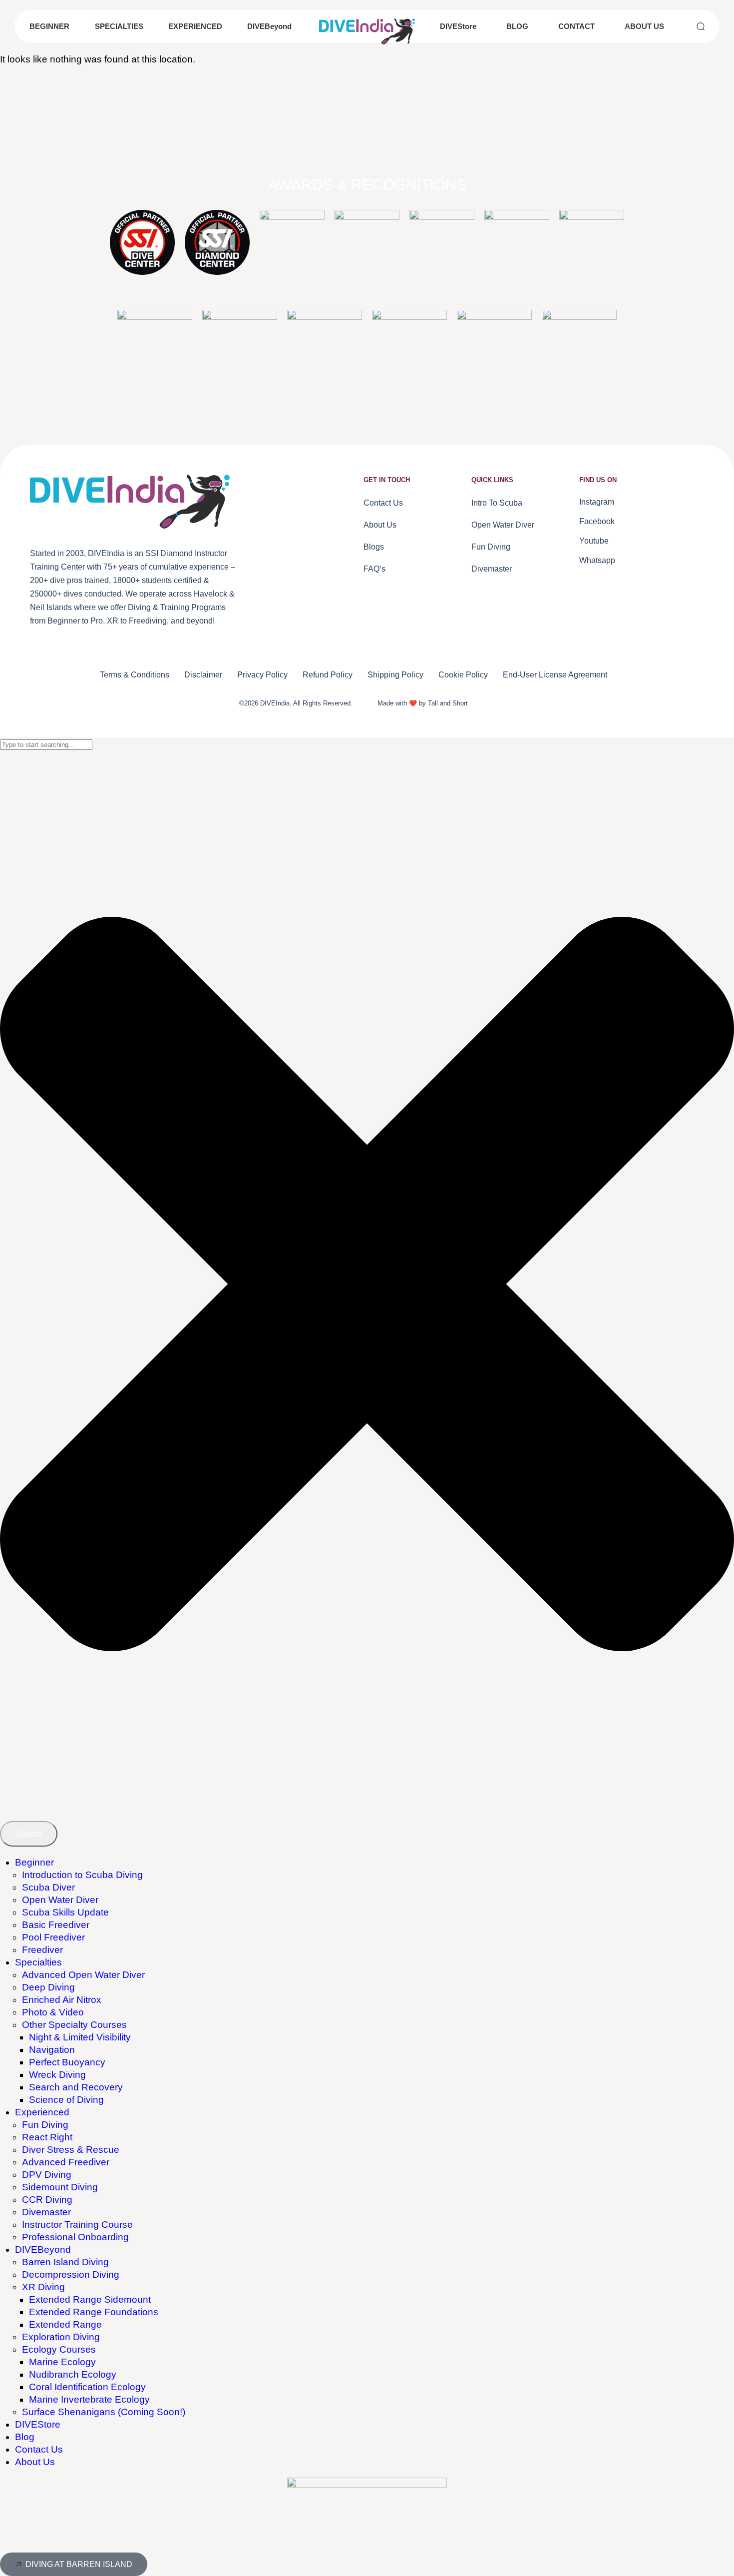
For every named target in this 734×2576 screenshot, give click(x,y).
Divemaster (46, 2212)
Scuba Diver (48, 1887)
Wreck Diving (57, 2075)
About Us (35, 2462)
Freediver (42, 1950)
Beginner (34, 1862)
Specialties (38, 1962)
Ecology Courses (59, 2349)
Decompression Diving (71, 2274)
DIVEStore (38, 2424)
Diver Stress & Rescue (71, 2150)
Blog (25, 2437)
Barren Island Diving (65, 2262)
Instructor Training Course (77, 2225)
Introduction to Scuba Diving (82, 1875)
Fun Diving (45, 2125)
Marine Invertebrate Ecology (89, 2399)
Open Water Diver (60, 1900)
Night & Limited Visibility (80, 2037)
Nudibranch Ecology (73, 2374)
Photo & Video (53, 2012)
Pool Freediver (53, 1937)
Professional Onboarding (75, 2237)
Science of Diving (66, 2100)
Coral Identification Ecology (87, 2387)
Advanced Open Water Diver (83, 1975)
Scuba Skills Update (65, 1912)
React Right (47, 2137)
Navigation (52, 2050)
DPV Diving (47, 2175)
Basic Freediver (56, 1925)
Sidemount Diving (60, 2187)
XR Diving (43, 2287)
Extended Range (65, 2324)
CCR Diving (47, 2200)
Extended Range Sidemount (90, 2299)
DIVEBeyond (43, 2250)
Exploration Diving (61, 2337)
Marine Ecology (62, 2362)
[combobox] (46, 745)
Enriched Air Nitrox (62, 2000)
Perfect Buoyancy (67, 2062)
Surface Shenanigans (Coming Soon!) (104, 2412)
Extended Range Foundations (94, 2312)
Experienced (42, 2112)
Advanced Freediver (66, 2162)
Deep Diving (48, 1987)
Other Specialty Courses (74, 2025)
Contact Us (39, 2449)
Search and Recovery (76, 2087)
